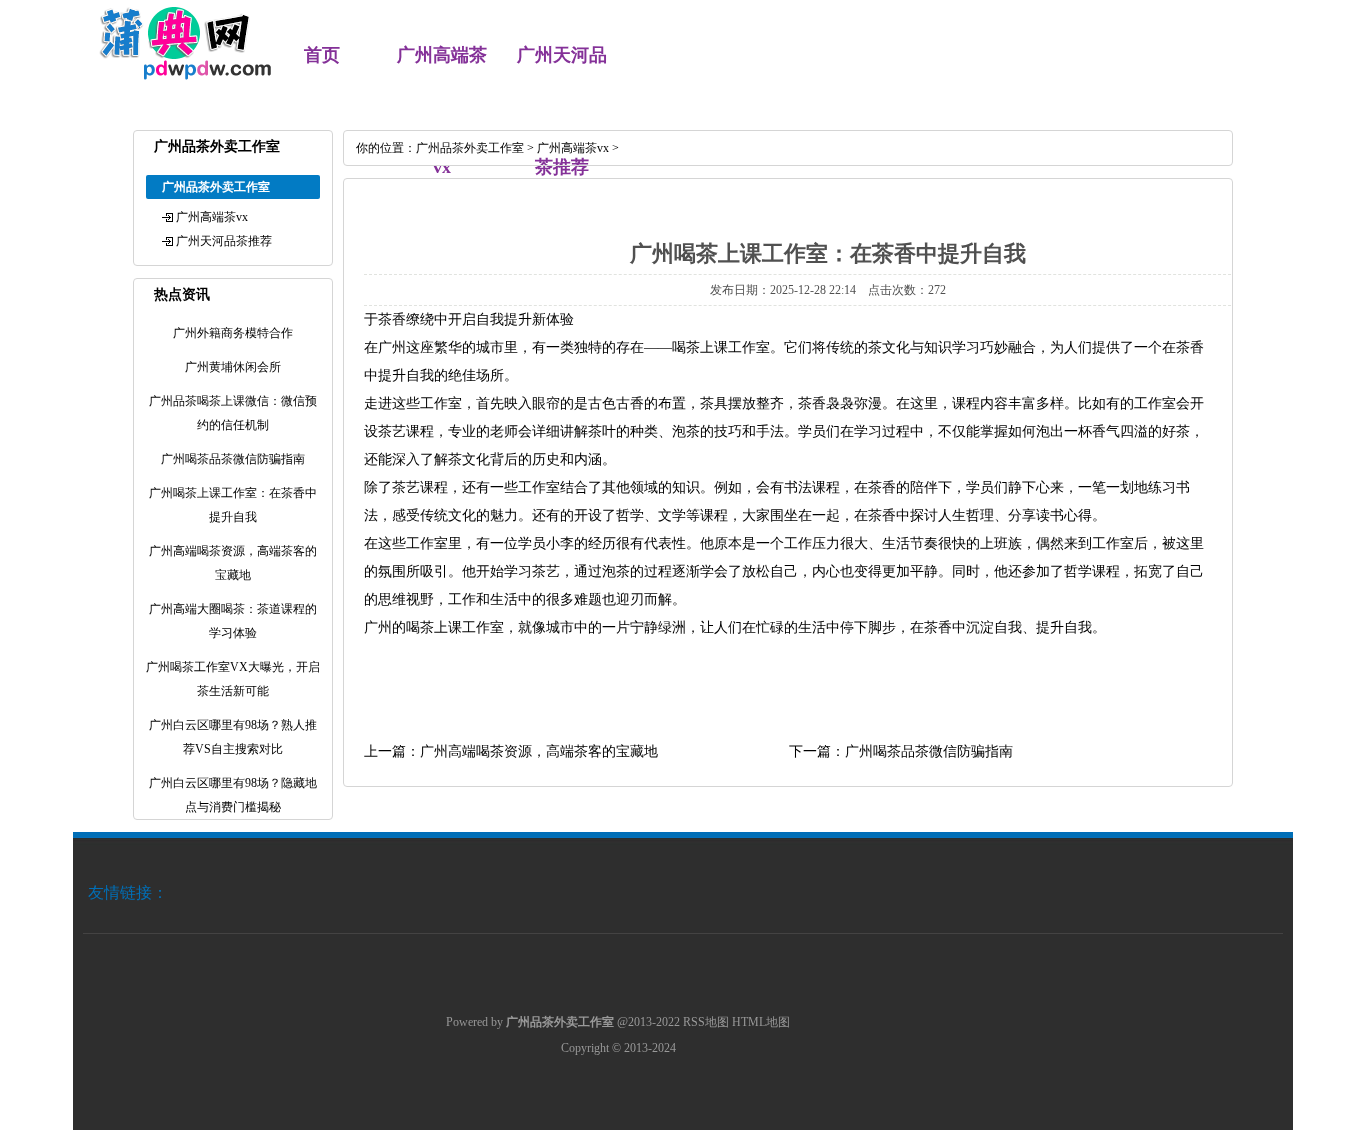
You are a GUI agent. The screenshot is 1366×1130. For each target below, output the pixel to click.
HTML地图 (761, 1022)
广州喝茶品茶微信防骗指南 (929, 751)
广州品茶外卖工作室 (470, 148)
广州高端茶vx (212, 217)
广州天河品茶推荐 (224, 241)
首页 (322, 55)
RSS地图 (706, 1022)
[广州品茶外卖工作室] (174, 76)
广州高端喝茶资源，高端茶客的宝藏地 (539, 751)
